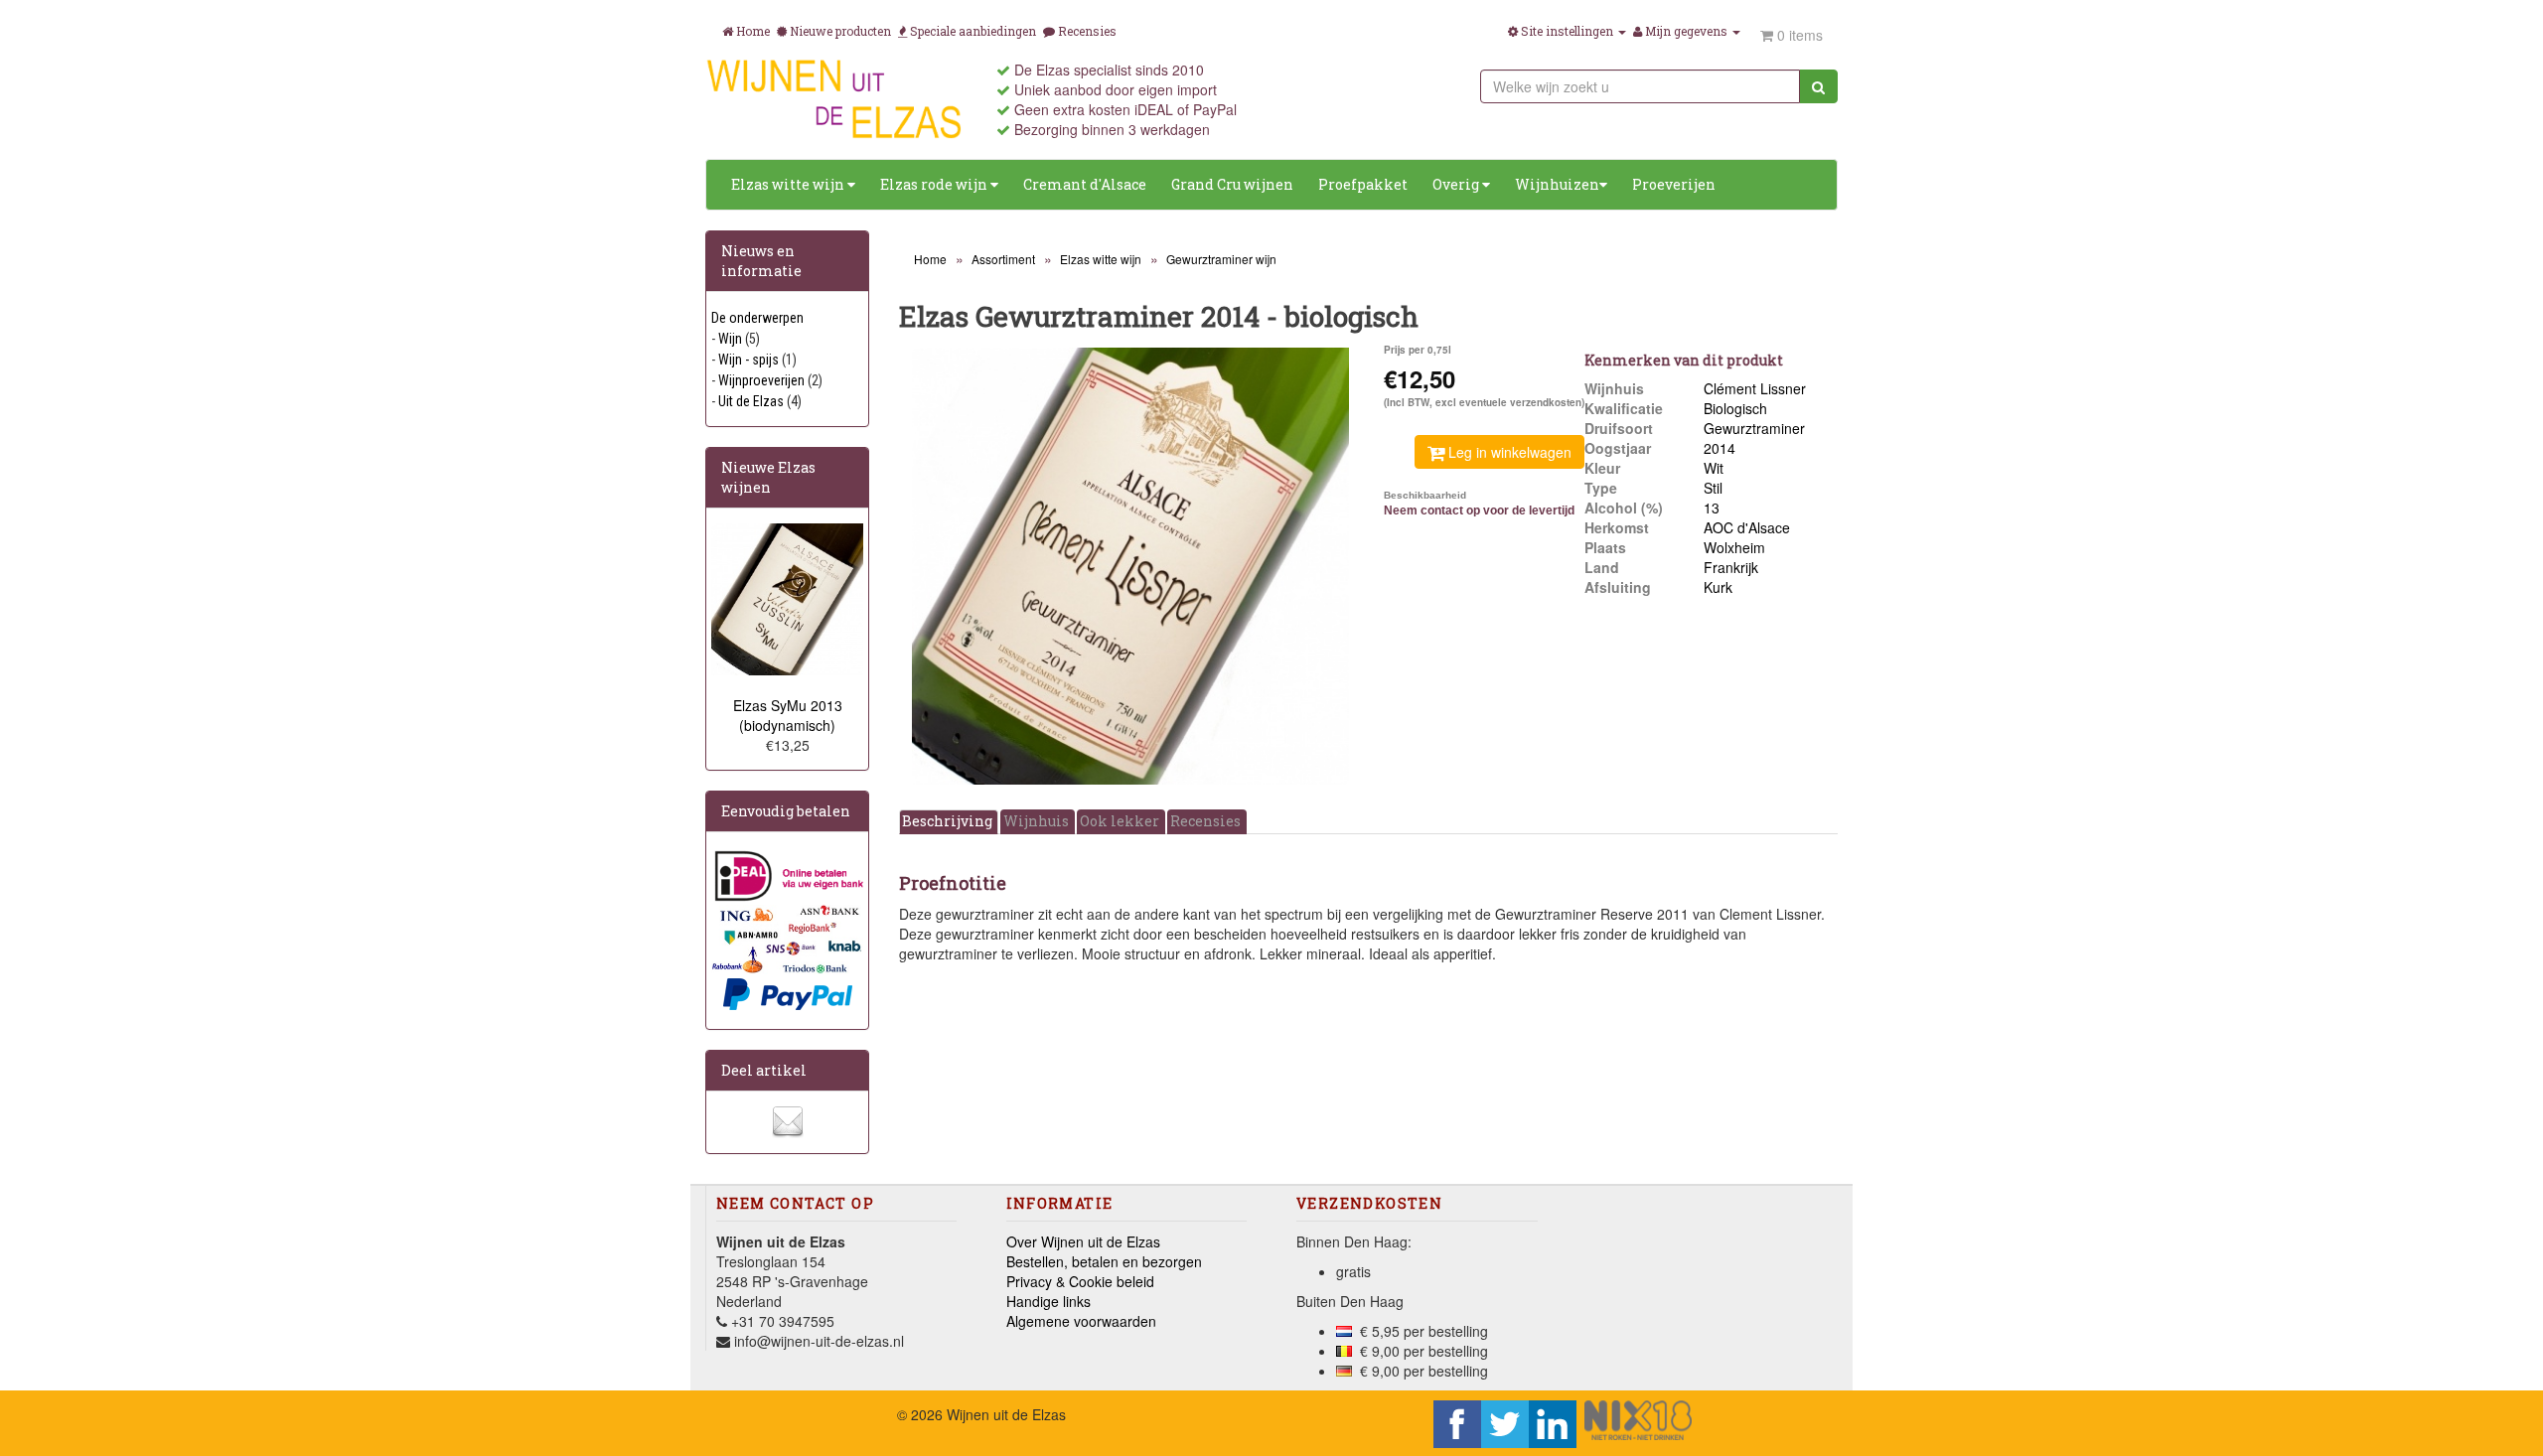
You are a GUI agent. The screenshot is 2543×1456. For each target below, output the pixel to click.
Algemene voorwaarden (1081, 1321)
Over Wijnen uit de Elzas (1083, 1241)
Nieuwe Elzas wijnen (768, 477)
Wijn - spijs (748, 360)
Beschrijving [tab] (947, 821)
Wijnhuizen (1557, 184)
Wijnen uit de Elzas (1006, 1414)
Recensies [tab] (1205, 821)
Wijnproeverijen (761, 380)
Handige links (1048, 1301)
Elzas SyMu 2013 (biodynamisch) (788, 715)
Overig (1457, 184)
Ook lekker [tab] (1120, 821)
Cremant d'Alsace (1085, 184)
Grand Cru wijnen (1232, 184)
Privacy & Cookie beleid (1080, 1281)
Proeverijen (1674, 184)
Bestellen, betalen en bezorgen (1104, 1261)
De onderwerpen (757, 318)
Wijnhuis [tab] (1036, 821)
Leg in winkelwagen (1508, 452)
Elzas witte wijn (789, 184)
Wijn (730, 339)
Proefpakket (1363, 184)
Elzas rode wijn (935, 184)
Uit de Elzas (751, 401)
